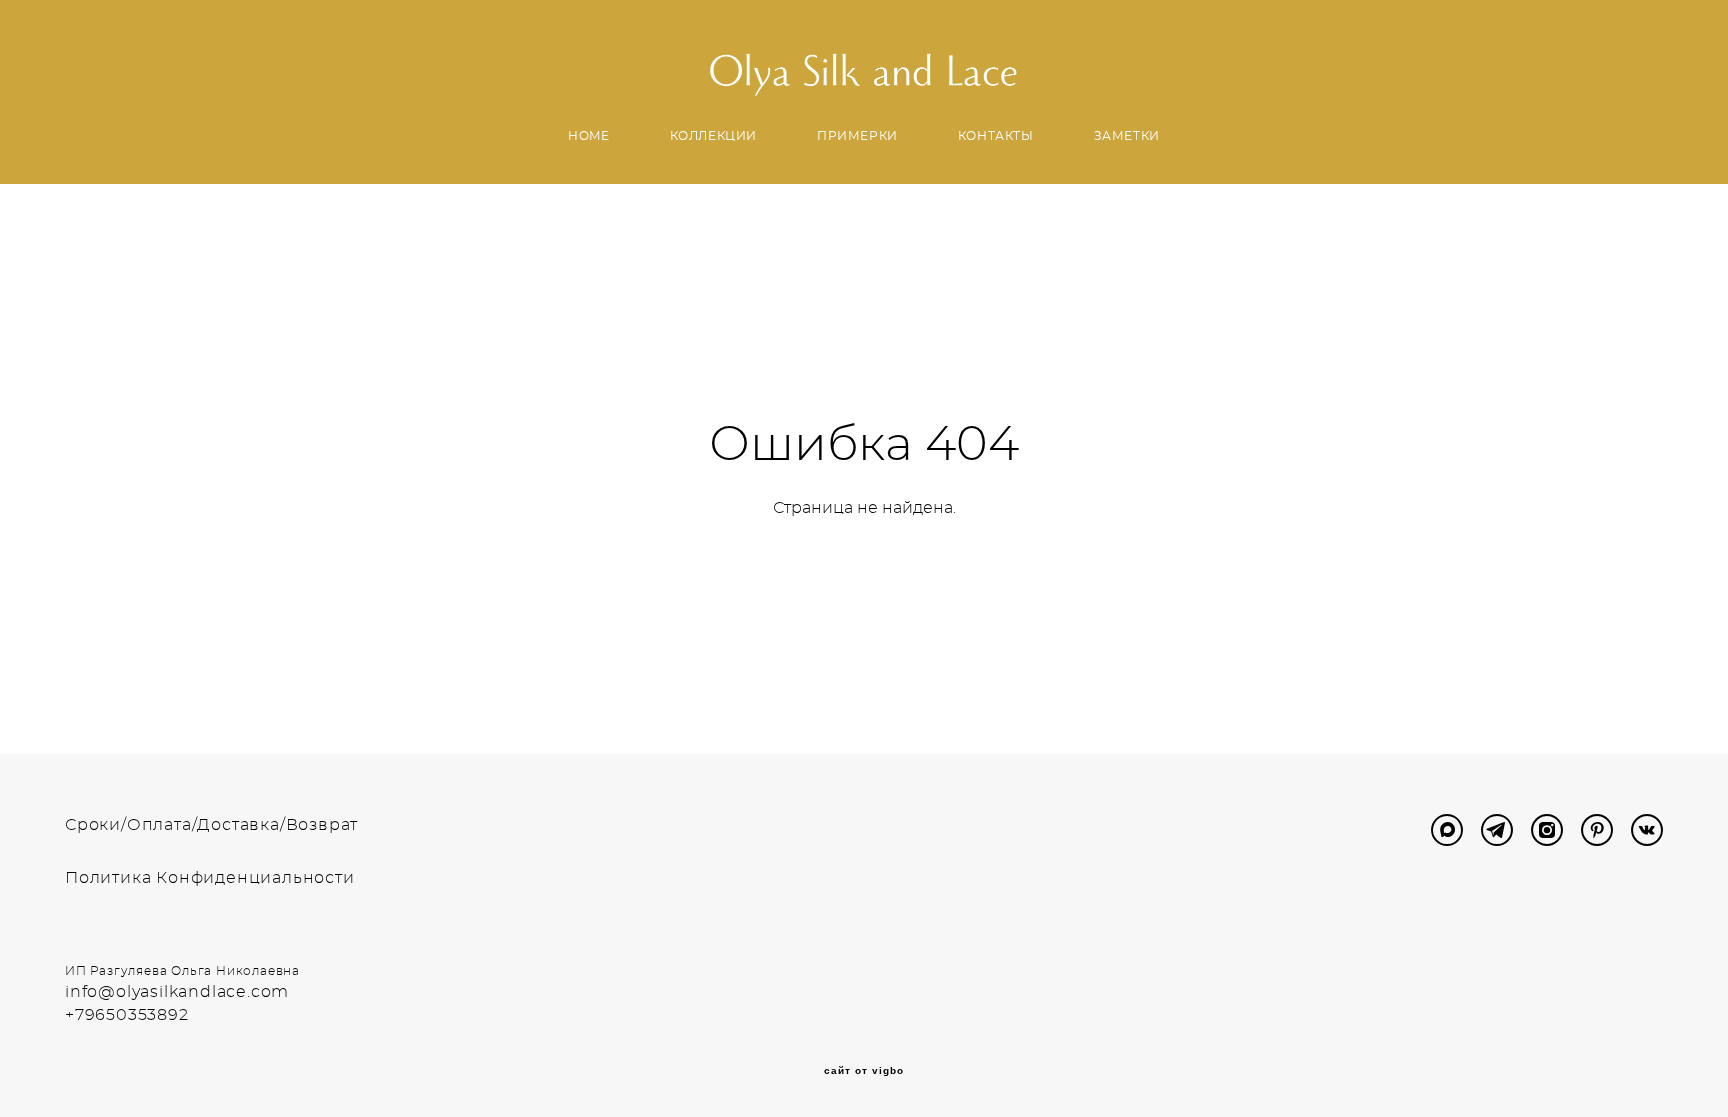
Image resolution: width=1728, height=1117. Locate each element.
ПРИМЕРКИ (857, 136)
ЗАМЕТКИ (1127, 136)
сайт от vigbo (864, 1071)
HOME (588, 136)
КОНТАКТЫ (996, 136)
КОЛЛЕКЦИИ (713, 136)
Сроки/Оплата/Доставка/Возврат (211, 825)
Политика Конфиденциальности (210, 878)
